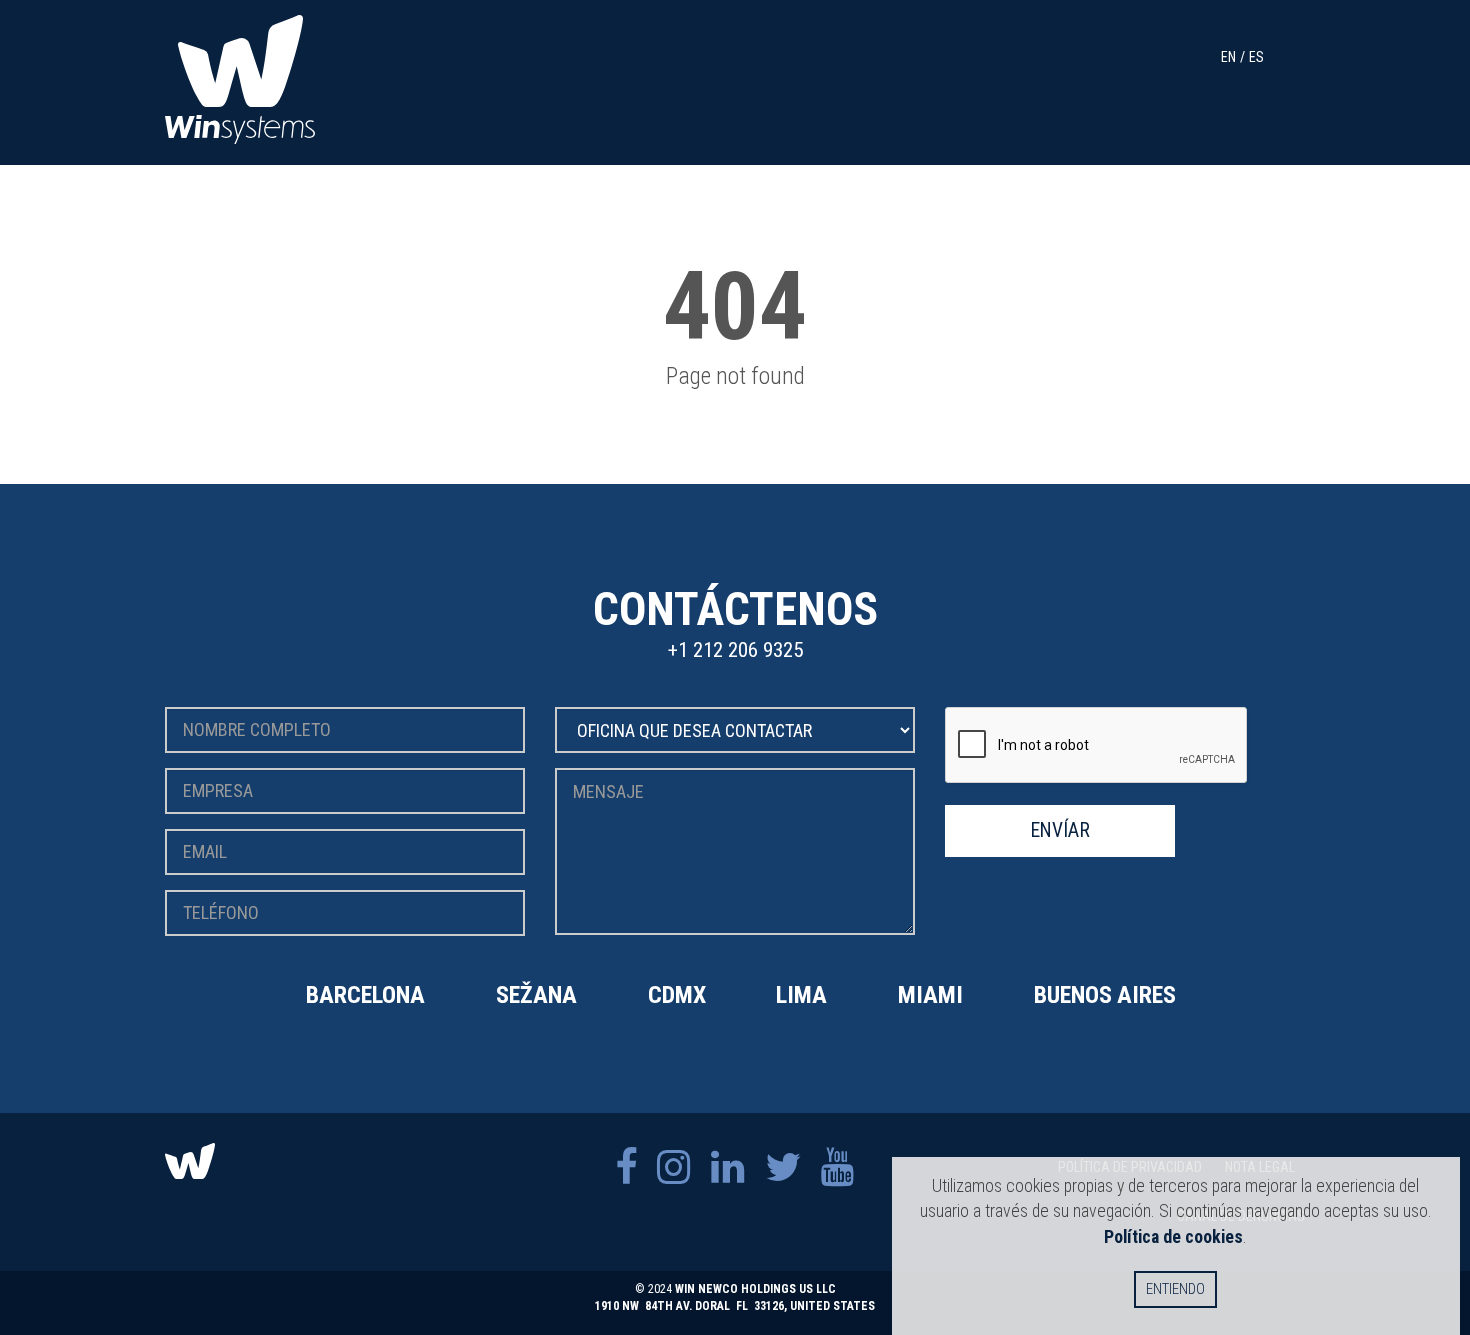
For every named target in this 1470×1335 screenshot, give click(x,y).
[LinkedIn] (728, 1167)
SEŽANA (536, 995)
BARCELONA (365, 995)
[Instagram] (674, 1167)
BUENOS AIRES (1105, 995)
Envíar (1060, 830)
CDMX (677, 995)
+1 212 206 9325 (735, 650)
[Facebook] (626, 1167)
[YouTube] (838, 1167)
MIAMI (930, 995)
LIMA (801, 995)
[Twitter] (783, 1167)
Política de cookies (1173, 1236)
